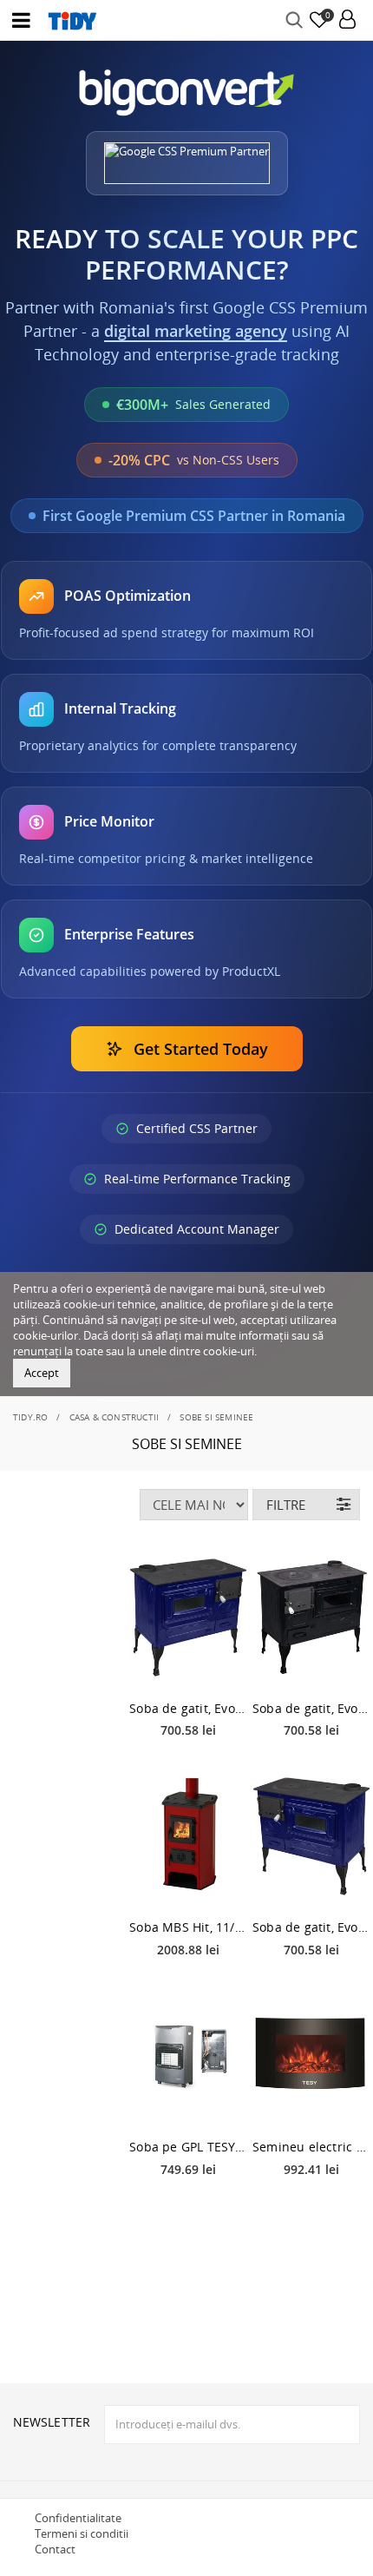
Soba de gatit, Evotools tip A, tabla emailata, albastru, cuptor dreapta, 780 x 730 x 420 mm (311, 1927)
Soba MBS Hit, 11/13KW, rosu (188, 1927)
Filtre (286, 1505)
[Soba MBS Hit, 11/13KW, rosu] (188, 1836)
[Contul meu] (347, 20)
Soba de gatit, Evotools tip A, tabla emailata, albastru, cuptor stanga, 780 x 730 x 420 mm (188, 1708)
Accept (42, 1373)
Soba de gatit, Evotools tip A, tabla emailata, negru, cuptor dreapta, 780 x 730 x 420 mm (311, 1708)
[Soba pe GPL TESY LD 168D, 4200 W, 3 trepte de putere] (188, 2056)
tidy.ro (30, 1417)
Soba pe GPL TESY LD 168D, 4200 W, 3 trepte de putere (188, 2147)
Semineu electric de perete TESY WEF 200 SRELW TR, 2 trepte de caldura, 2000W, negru (311, 2147)
